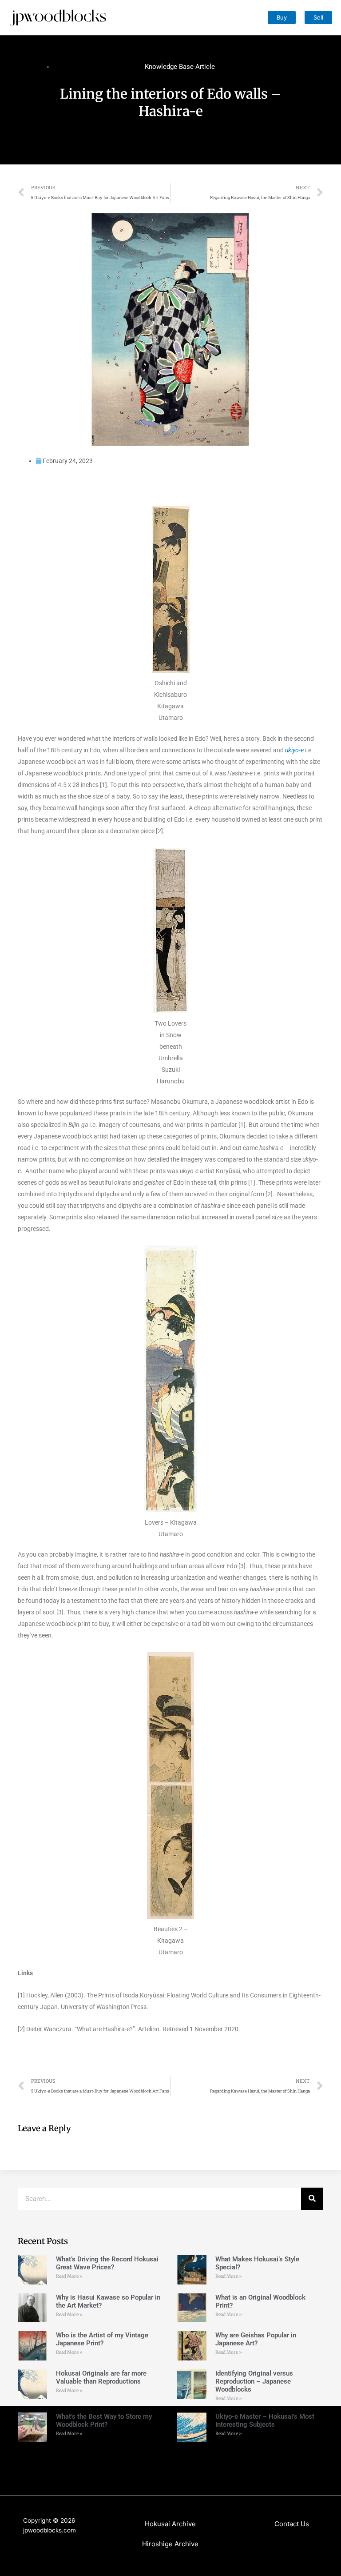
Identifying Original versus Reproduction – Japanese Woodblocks (254, 2381)
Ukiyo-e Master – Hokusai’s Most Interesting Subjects (265, 2420)
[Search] (312, 2199)
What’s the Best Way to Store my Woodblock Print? (104, 2420)
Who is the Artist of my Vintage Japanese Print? (102, 2339)
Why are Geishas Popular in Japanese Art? (256, 2339)
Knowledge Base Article (180, 67)
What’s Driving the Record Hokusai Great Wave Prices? (107, 2263)
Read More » (69, 2276)
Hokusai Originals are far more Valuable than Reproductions (101, 2377)
